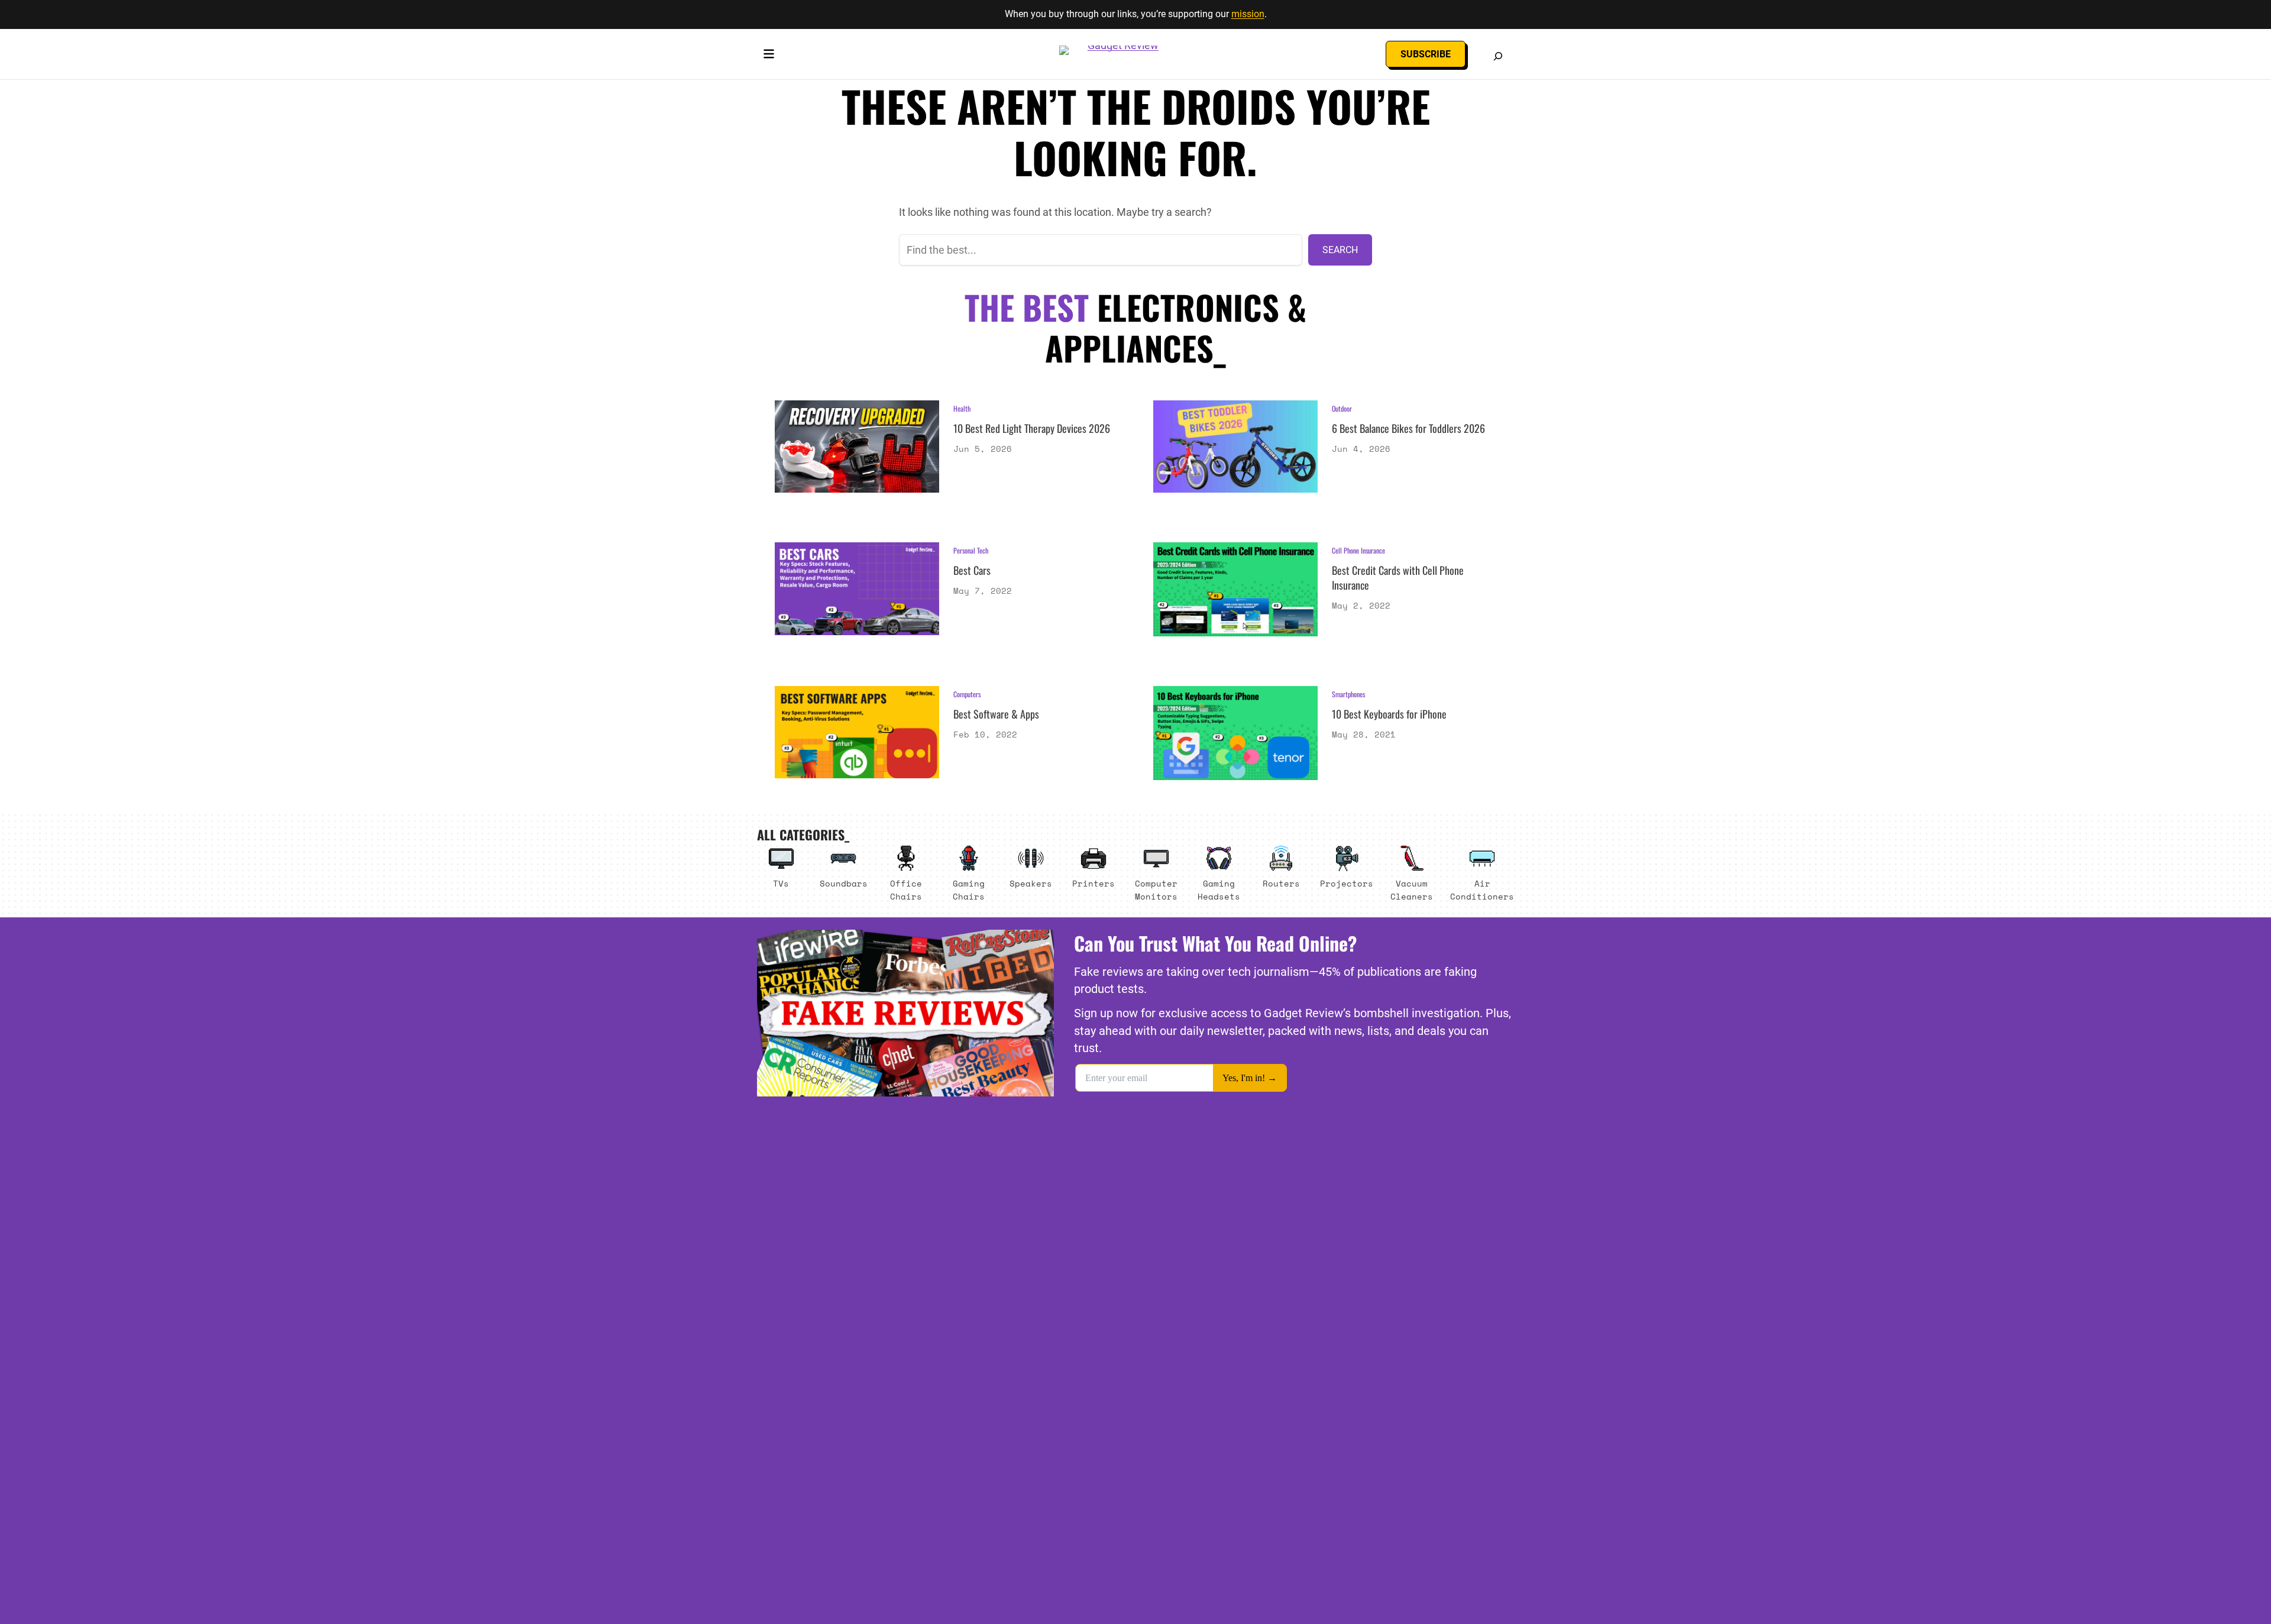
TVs (781, 883)
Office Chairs (906, 890)
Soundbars (844, 883)
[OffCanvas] (769, 56)
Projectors (1347, 883)
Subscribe (1426, 54)
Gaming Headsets (1219, 890)
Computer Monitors (1156, 890)
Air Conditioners (1482, 890)
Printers (1094, 883)
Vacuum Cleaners (1412, 890)
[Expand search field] (1498, 56)
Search (1340, 250)
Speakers (1031, 883)
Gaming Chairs (969, 890)
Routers (1281, 883)
